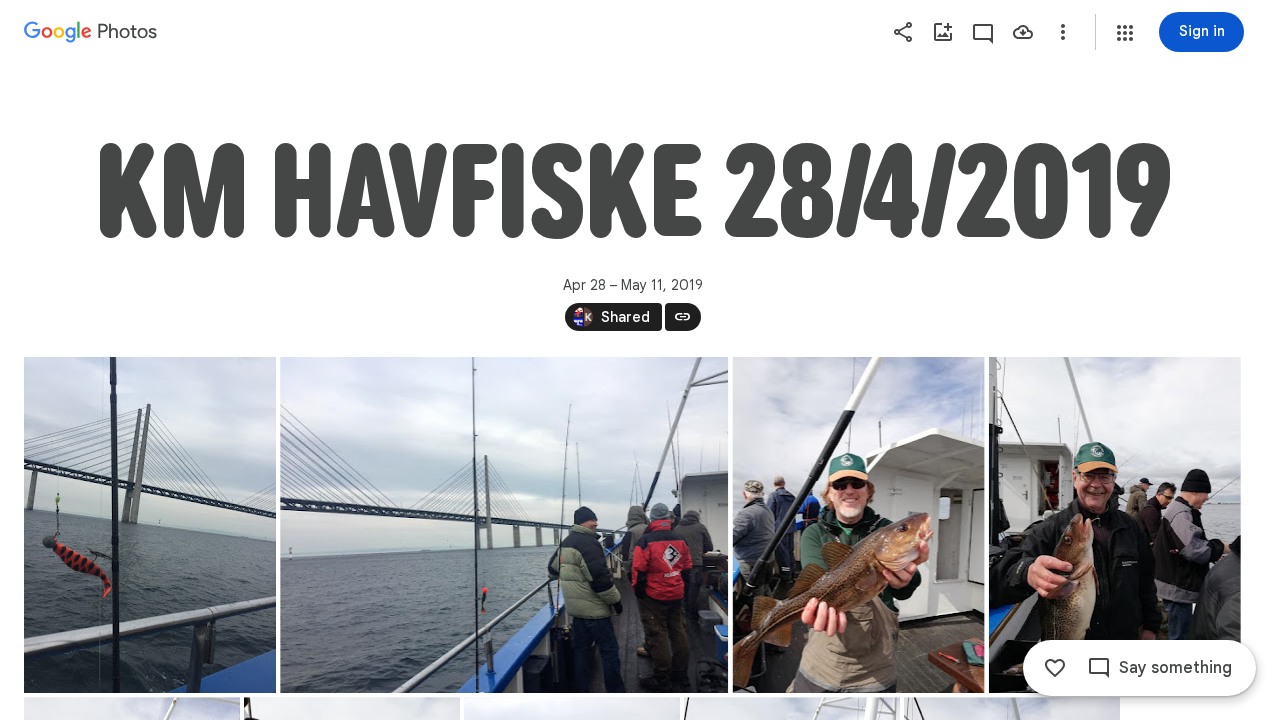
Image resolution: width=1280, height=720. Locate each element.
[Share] (903, 32)
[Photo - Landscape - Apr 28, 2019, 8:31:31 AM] (504, 525)
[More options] (1063, 32)
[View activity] (983, 32)
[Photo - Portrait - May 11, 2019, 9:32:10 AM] (1115, 525)
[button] (1125, 33)
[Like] (1055, 668)
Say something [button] (1175, 668)
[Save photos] (1023, 32)
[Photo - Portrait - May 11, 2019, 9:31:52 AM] (859, 525)
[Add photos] (943, 32)
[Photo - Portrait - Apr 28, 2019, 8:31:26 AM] (150, 525)
